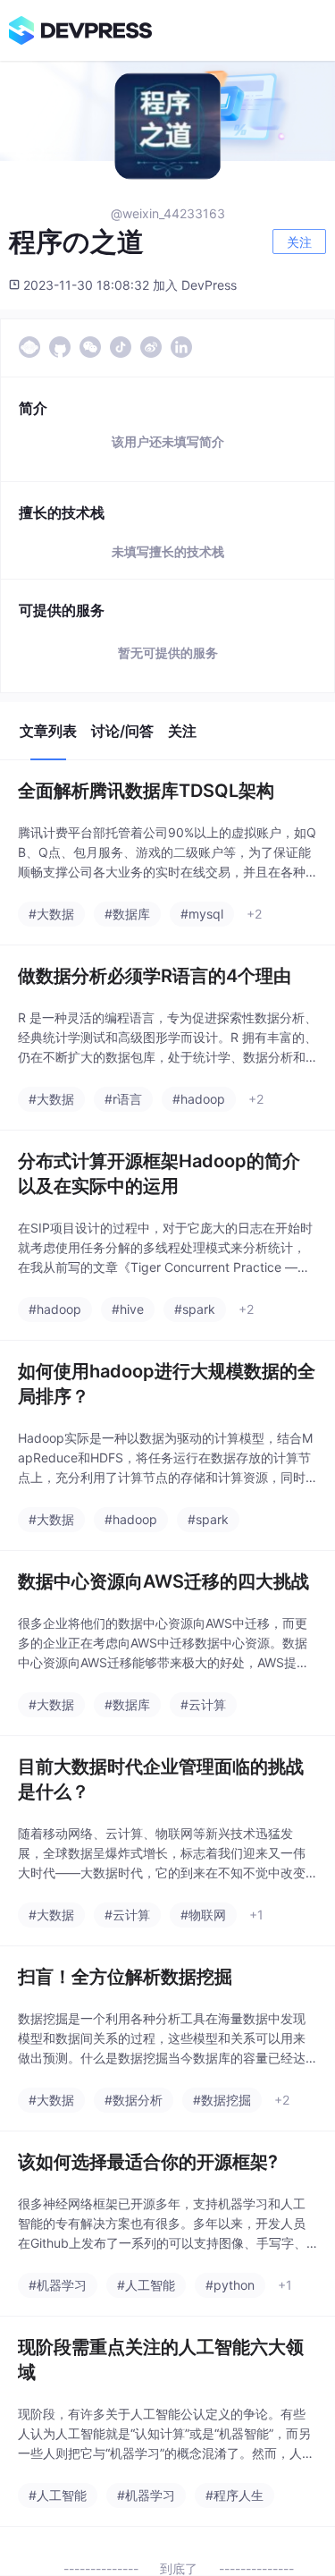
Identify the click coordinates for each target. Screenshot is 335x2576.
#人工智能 (146, 2285)
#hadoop (199, 1099)
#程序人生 (234, 2495)
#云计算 (203, 1704)
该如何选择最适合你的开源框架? (148, 2162)
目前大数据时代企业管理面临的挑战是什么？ (161, 1779)
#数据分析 (134, 2100)
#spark (195, 1309)
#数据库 (127, 914)
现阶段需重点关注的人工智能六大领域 (161, 2360)
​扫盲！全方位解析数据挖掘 (125, 1977)
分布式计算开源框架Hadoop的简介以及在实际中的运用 (159, 1174)
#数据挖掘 (222, 2100)
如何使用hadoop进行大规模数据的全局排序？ (167, 1384)
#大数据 (51, 914)
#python (230, 2285)
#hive (128, 1309)
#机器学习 (58, 2285)
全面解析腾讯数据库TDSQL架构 (146, 791)
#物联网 (203, 1915)
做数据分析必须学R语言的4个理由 (155, 976)
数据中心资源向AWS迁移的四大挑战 (163, 1581)
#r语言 (123, 1099)
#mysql (202, 914)
